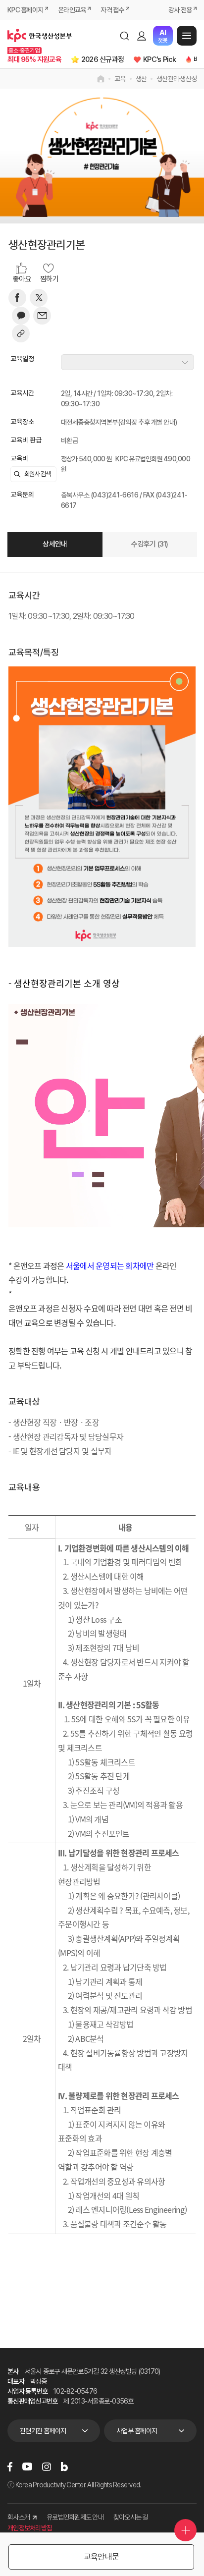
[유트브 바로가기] (27, 2466)
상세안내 (55, 544)
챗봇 (163, 36)
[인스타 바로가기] (47, 2467)
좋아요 (22, 279)
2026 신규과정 (102, 59)
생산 (141, 79)
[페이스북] (17, 298)
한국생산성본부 (40, 36)
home (101, 79)
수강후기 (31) (150, 544)
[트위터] (39, 298)
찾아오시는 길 (131, 2517)
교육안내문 (101, 2557)
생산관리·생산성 (177, 79)
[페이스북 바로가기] (10, 2467)
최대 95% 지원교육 (34, 59)
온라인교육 (72, 10)
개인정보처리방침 (30, 2528)
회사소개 (19, 2517)
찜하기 (49, 279)
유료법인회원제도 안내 (75, 2517)
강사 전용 (180, 10)
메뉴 (187, 36)
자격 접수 (112, 10)
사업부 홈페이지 (137, 2431)
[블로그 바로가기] (64, 2467)
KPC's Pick (160, 59)
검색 (124, 36)
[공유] (21, 333)
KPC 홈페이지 (25, 10)
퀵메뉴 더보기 (185, 2530)
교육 (120, 79)
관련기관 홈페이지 (43, 2431)
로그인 (142, 36)
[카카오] (21, 316)
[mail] (42, 316)
